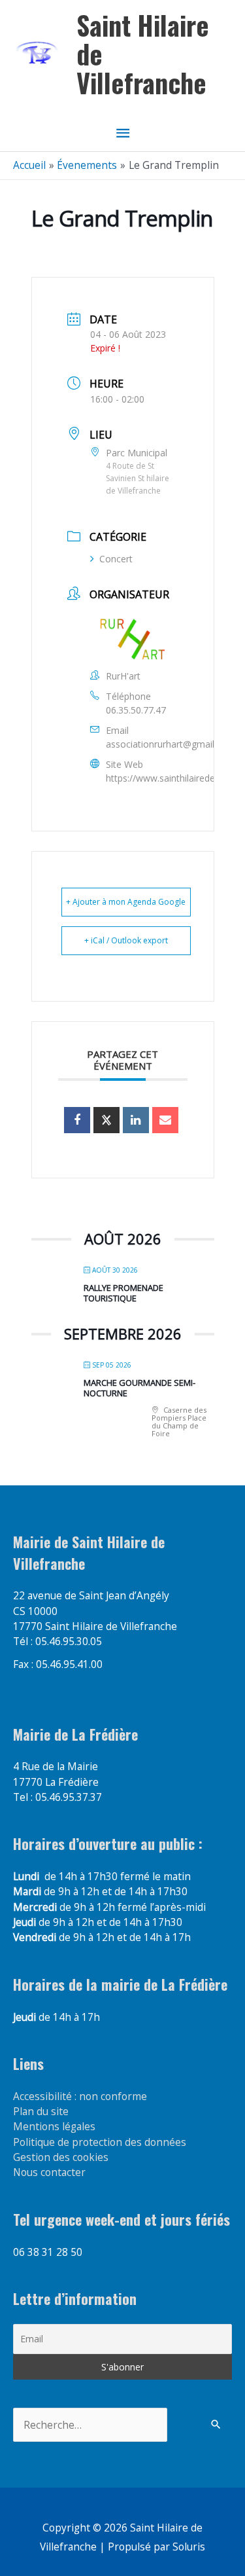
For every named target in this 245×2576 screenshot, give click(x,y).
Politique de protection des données (100, 2142)
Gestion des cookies (61, 2157)
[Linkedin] (136, 1120)
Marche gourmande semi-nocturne (139, 1388)
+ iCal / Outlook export (126, 940)
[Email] (165, 1120)
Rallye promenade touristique (123, 1293)
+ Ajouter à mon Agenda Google (126, 902)
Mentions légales (54, 2126)
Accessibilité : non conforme (80, 2096)
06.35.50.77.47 (136, 710)
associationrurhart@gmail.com (171, 744)
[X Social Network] (106, 1120)
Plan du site (41, 2111)
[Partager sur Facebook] (77, 1120)
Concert (116, 559)
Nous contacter (49, 2172)
